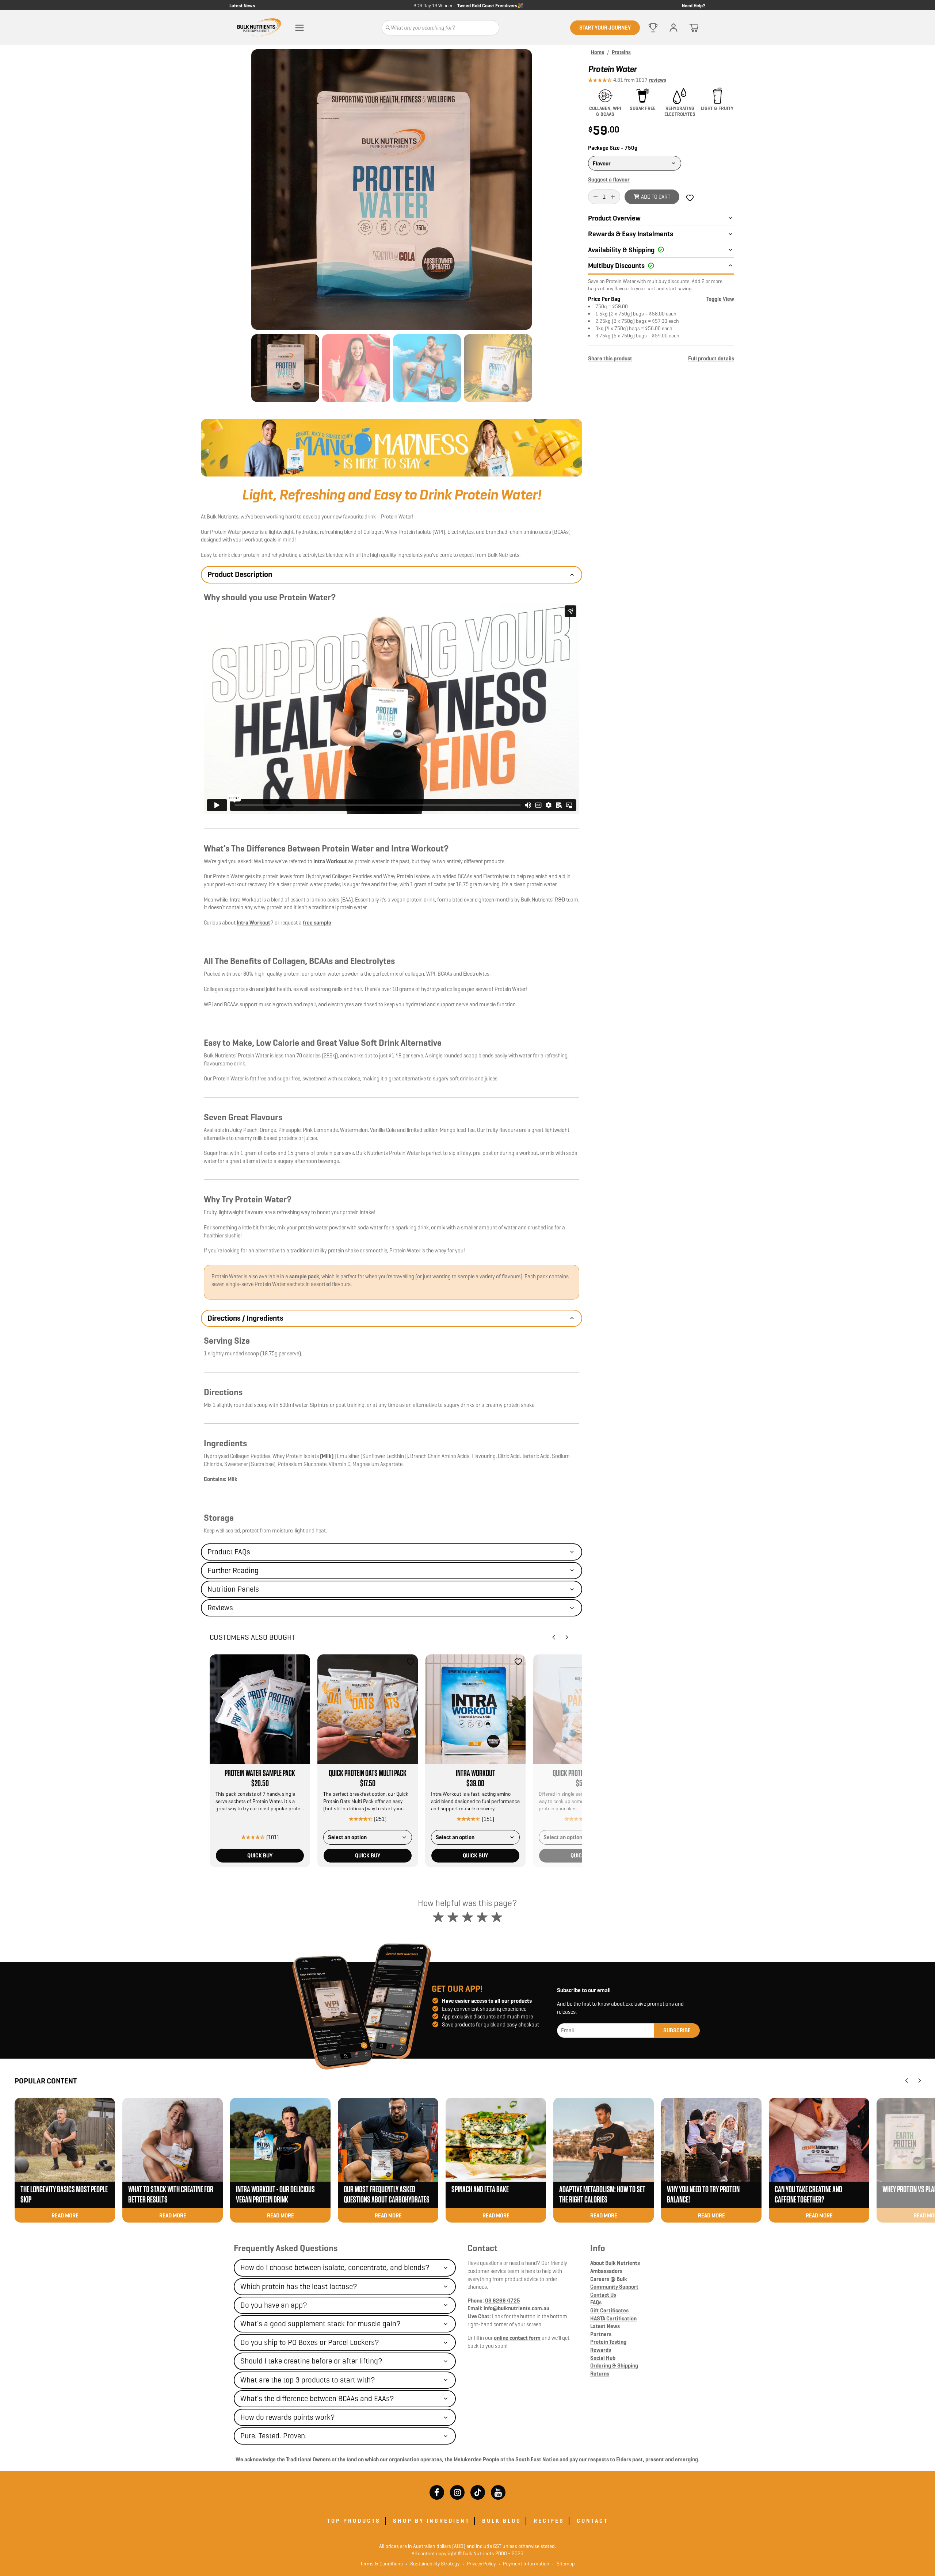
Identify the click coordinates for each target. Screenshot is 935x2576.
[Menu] (299, 28)
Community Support (614, 2287)
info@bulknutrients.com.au (516, 2308)
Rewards (601, 2350)
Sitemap (564, 2564)
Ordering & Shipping (614, 2366)
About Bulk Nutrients (615, 2263)
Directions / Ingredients (245, 1318)
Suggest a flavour (609, 179)
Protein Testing (608, 2342)
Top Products (354, 2521)
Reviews (220, 1608)
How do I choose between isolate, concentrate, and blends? (335, 2267)
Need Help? (694, 5)
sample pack (304, 1276)
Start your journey (605, 28)
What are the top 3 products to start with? (308, 2380)
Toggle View (720, 299)
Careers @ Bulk (609, 2279)
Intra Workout (330, 861)
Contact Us (603, 2295)
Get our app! (457, 1989)
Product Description (240, 574)
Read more (65, 2215)
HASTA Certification (613, 2318)
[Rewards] (653, 28)
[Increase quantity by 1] (613, 197)
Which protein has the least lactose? (299, 2286)
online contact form (517, 2338)
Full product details (711, 358)
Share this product (610, 358)
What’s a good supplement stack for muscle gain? (320, 2324)
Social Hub (603, 2358)
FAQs (596, 2302)
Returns (600, 2374)
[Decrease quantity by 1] (596, 197)
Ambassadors (606, 2271)
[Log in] (673, 28)
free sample (317, 923)
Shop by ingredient (431, 2521)
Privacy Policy (479, 2564)
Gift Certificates (609, 2310)
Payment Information (524, 2564)
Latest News (242, 5)
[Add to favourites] (303, 1662)
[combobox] (368, 1837)
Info (598, 2248)
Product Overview (614, 218)
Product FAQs (229, 1552)
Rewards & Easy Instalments (631, 234)
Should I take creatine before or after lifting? (311, 2361)
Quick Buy (260, 1855)
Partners (601, 2334)
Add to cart (656, 197)
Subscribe (677, 2030)
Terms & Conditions (381, 2564)
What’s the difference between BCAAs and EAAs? (317, 2399)
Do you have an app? (274, 2305)
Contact (482, 2248)
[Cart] (694, 28)
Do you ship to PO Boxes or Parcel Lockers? (310, 2342)
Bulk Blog (502, 2521)
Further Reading (233, 1570)
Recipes (549, 2521)
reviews (658, 80)
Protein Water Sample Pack (260, 1773)
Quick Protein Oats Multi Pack (368, 1773)
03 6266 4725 (503, 2301)
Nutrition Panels (233, 1589)
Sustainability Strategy (433, 2564)
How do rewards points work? (288, 2417)
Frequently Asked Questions (286, 2248)
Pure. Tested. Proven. (274, 2436)
